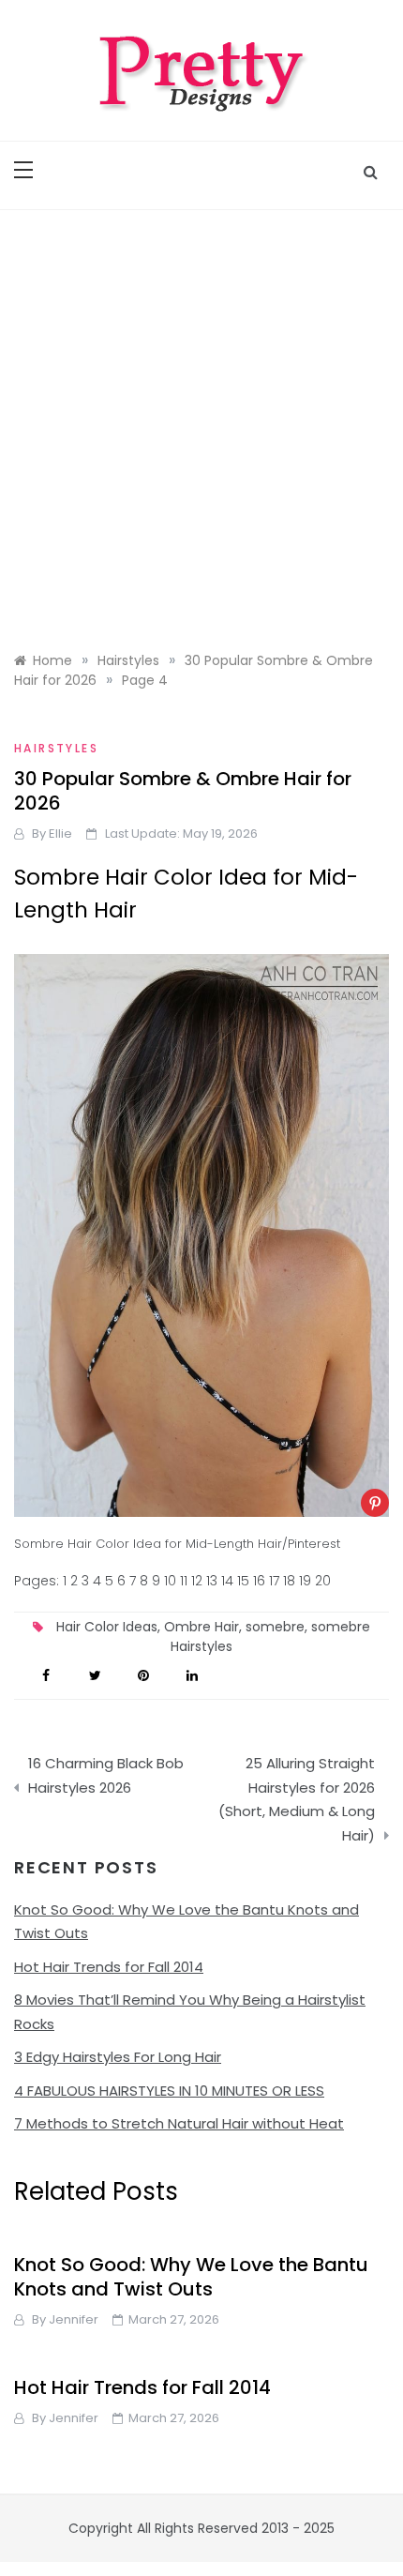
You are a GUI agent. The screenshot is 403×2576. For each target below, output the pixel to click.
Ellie (60, 833)
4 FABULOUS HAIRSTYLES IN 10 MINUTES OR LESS (169, 2091)
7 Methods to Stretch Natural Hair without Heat (179, 2123)
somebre (275, 1627)
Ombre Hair (201, 1627)
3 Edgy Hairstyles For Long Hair (118, 2057)
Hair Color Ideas (107, 1627)
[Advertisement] (201, 421)
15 (243, 1581)
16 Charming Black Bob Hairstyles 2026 (106, 1775)
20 (323, 1581)
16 (259, 1581)
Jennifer (74, 2319)
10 (170, 1581)
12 (197, 1581)
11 (184, 1581)
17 (274, 1581)
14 (227, 1581)
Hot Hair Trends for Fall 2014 (109, 1967)
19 (305, 1581)
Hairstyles (56, 748)
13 (212, 1581)
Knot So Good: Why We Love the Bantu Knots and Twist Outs (191, 2277)
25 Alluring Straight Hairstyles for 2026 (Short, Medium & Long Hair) (297, 1799)
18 (289, 1581)
